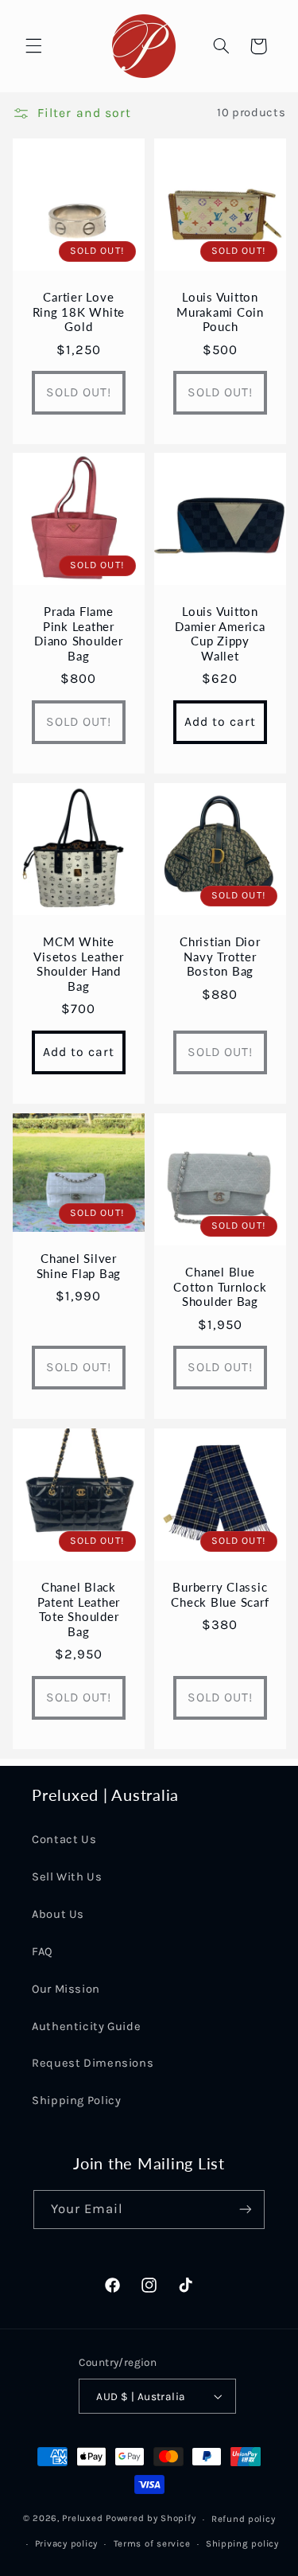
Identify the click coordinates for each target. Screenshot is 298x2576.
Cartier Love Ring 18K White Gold (78, 311)
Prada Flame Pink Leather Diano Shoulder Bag (79, 633)
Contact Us (64, 1839)
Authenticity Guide (86, 2027)
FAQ (43, 1952)
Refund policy (244, 2519)
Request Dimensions (93, 2063)
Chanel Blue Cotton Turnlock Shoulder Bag (220, 1287)
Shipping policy (242, 2543)
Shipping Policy (76, 2101)
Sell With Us (67, 1877)
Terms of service (152, 2543)
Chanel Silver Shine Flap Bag (78, 1266)
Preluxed (84, 2519)
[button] (33, 46)
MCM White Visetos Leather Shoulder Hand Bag (78, 964)
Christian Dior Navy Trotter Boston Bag (220, 957)
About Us (58, 1914)
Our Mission (66, 1989)
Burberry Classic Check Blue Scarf (220, 1594)
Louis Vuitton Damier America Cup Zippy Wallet (220, 633)
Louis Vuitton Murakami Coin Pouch (220, 311)
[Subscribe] (246, 2210)
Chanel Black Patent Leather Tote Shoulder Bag (78, 1609)
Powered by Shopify (151, 2519)
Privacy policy (66, 2543)
